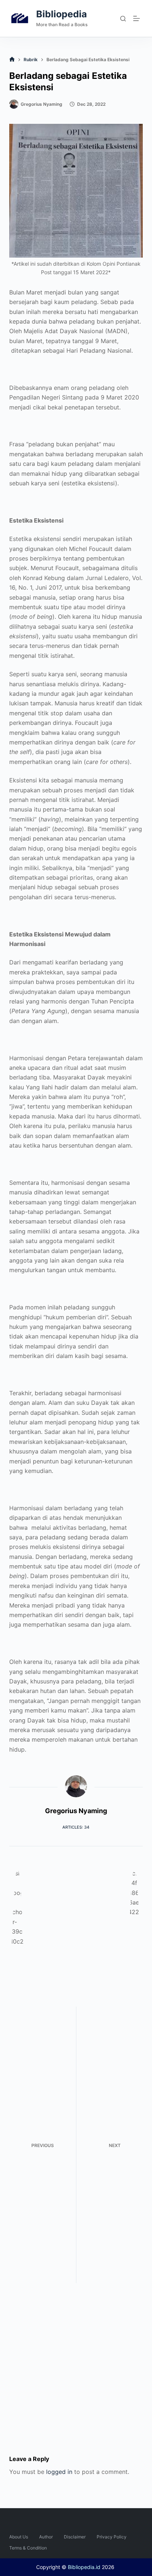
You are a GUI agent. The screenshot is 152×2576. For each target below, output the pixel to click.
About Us (19, 2537)
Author (46, 2537)
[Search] (123, 19)
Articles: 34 (76, 1827)
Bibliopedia (62, 14)
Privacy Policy (112, 2537)
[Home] (12, 60)
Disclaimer (75, 2537)
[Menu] (138, 18)
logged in (59, 2472)
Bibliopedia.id (84, 2567)
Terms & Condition (28, 2548)
